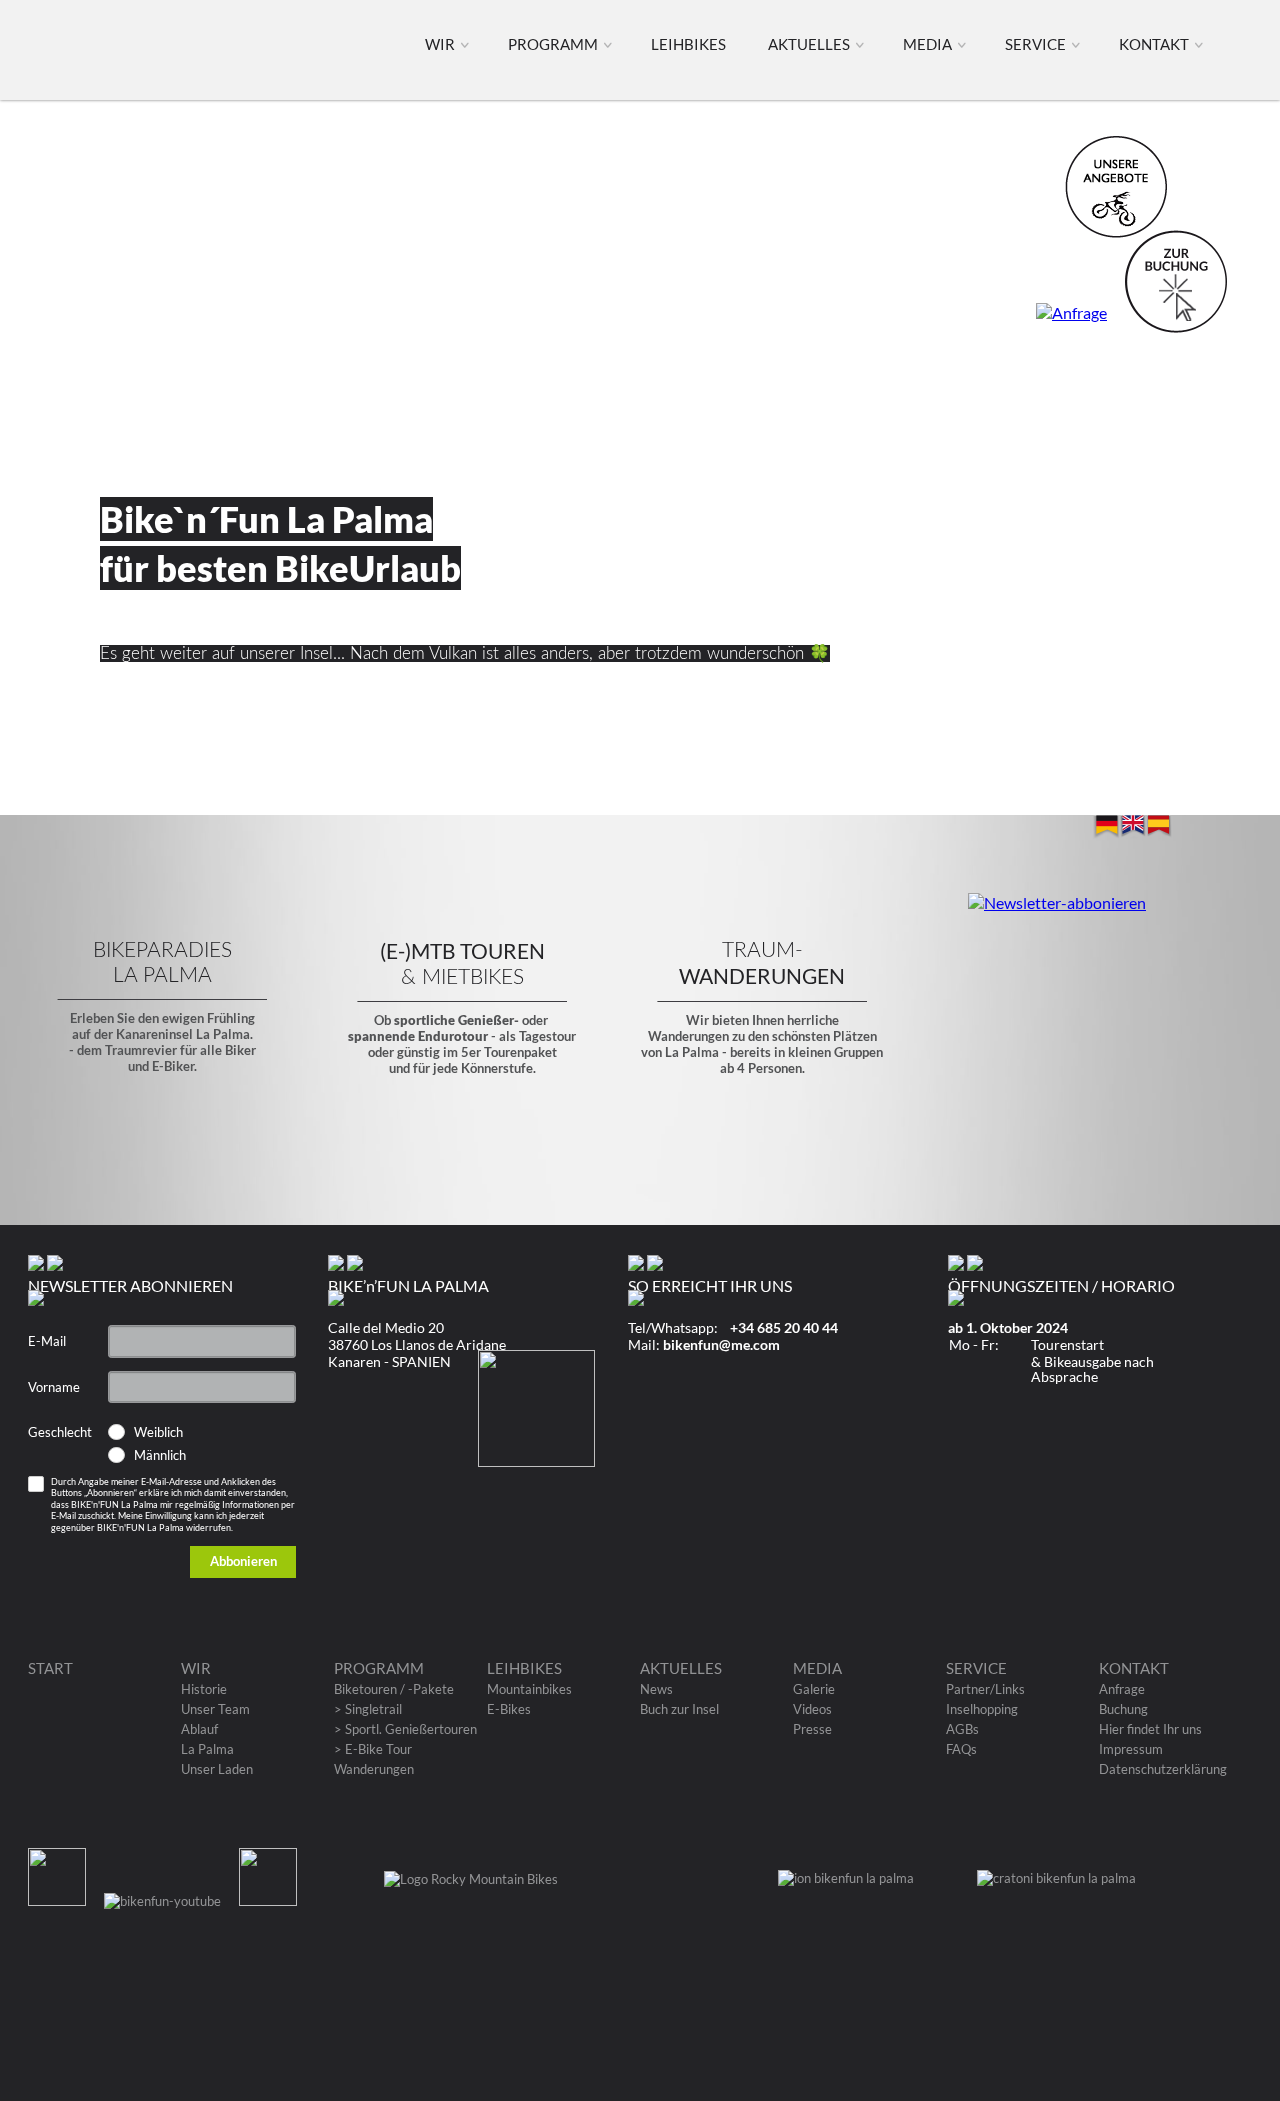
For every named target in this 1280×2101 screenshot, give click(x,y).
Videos (812, 1709)
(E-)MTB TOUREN (462, 950)
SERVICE (1038, 44)
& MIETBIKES (462, 977)
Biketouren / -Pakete (394, 1689)
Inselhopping (982, 1709)
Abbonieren (243, 1561)
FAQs (961, 1749)
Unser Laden (217, 1769)
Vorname (54, 1387)
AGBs (962, 1729)
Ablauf (199, 1729)
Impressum (1131, 1749)
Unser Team (215, 1709)
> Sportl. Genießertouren (405, 1729)
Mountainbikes (529, 1689)
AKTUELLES (812, 44)
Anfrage (1122, 1689)
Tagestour (547, 1036)
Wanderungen (374, 1769)
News (656, 1689)
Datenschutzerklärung (1163, 1769)
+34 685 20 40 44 (784, 1327)
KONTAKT (1157, 44)
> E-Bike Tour (373, 1749)
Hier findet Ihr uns (1150, 1729)
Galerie (814, 1689)
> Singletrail (368, 1709)
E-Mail (47, 1341)
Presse (812, 1729)
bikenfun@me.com (721, 1344)
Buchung (1123, 1709)
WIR (443, 44)
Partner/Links (985, 1689)
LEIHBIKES (690, 44)
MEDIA (930, 44)
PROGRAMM (556, 44)
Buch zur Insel (679, 1709)
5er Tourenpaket (509, 1052)
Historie (204, 1689)
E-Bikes (509, 1709)
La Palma (207, 1749)
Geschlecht (60, 1432)
